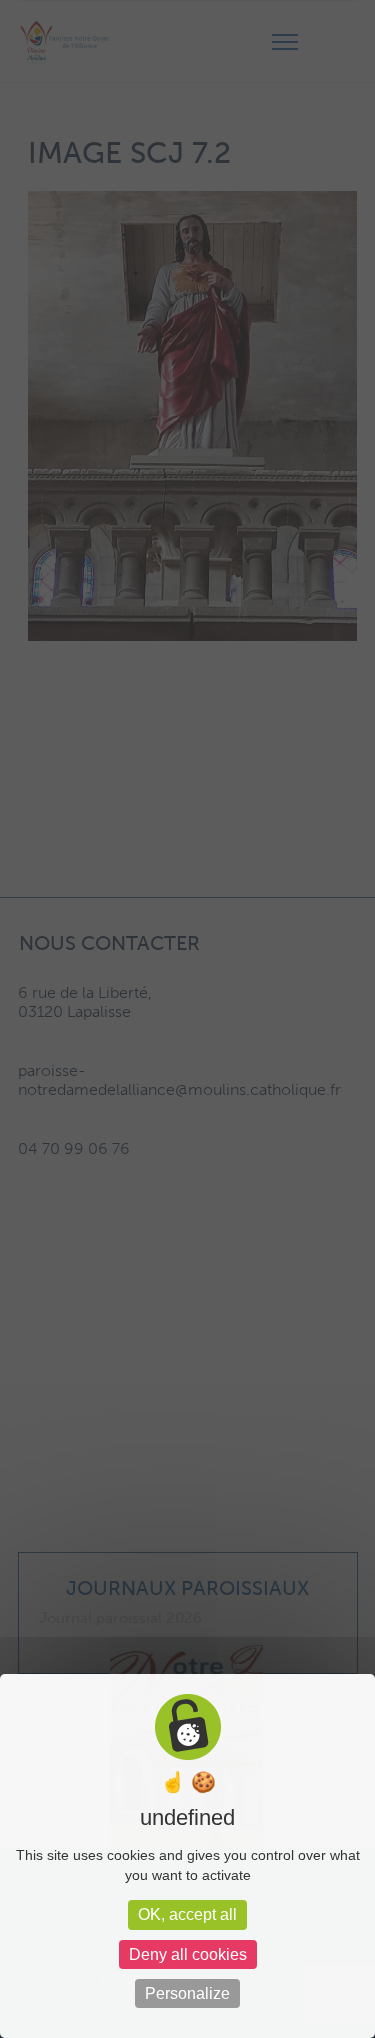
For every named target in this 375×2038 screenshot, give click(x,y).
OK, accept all (187, 1914)
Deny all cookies (188, 1954)
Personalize (187, 1993)
